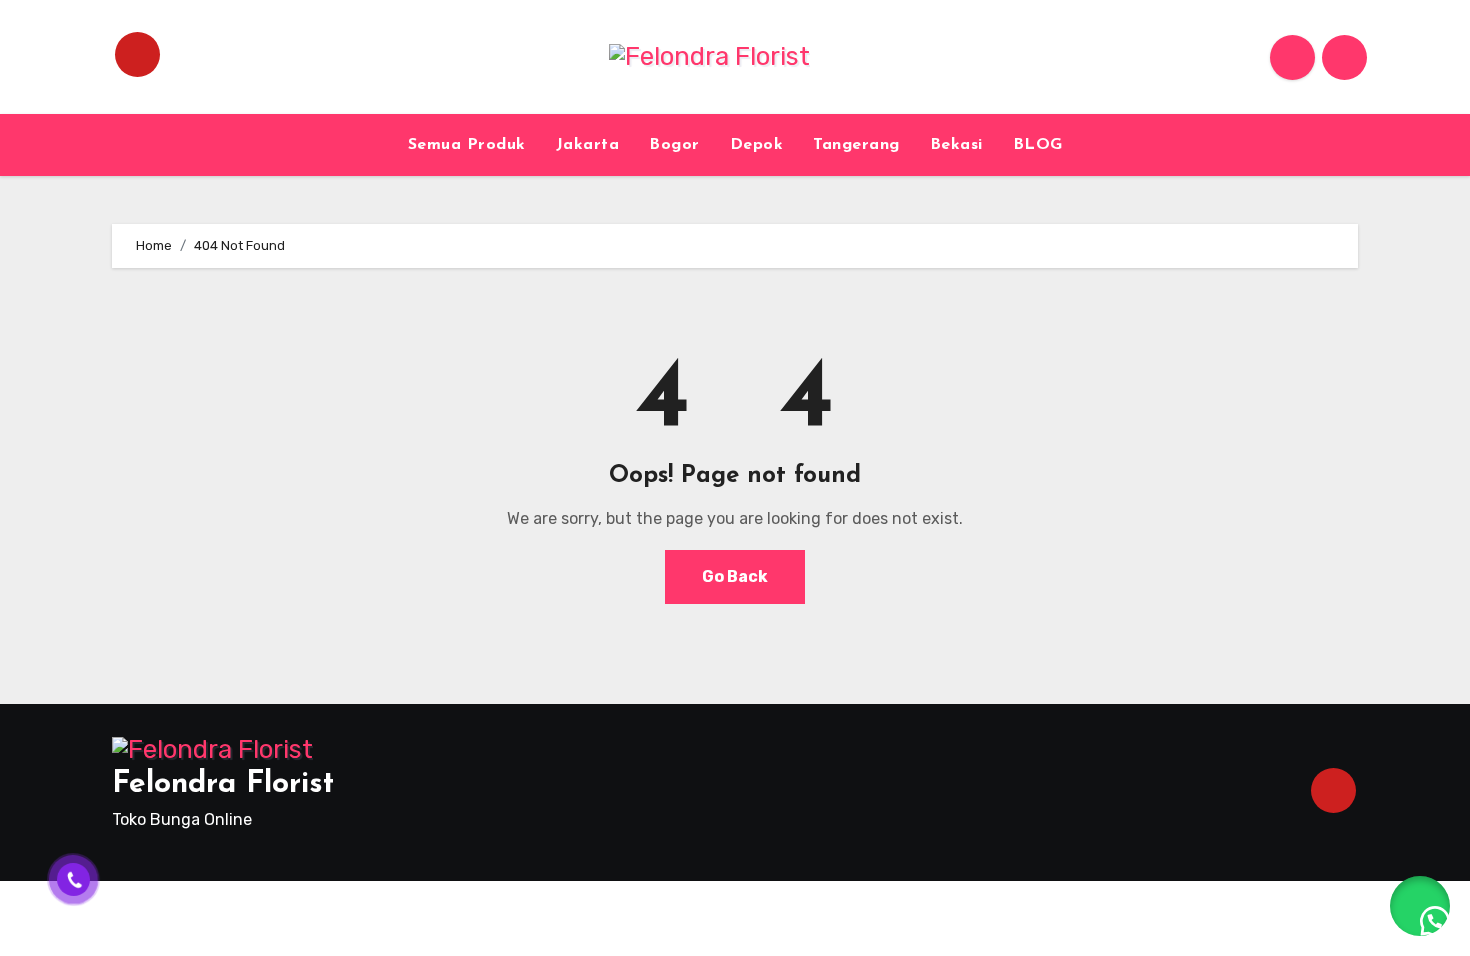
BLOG (1038, 145)
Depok (757, 145)
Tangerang (856, 145)
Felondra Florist (223, 784)
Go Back (735, 576)
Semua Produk (467, 145)
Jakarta (588, 145)
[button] (1420, 906)
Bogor (674, 145)
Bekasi (956, 145)
